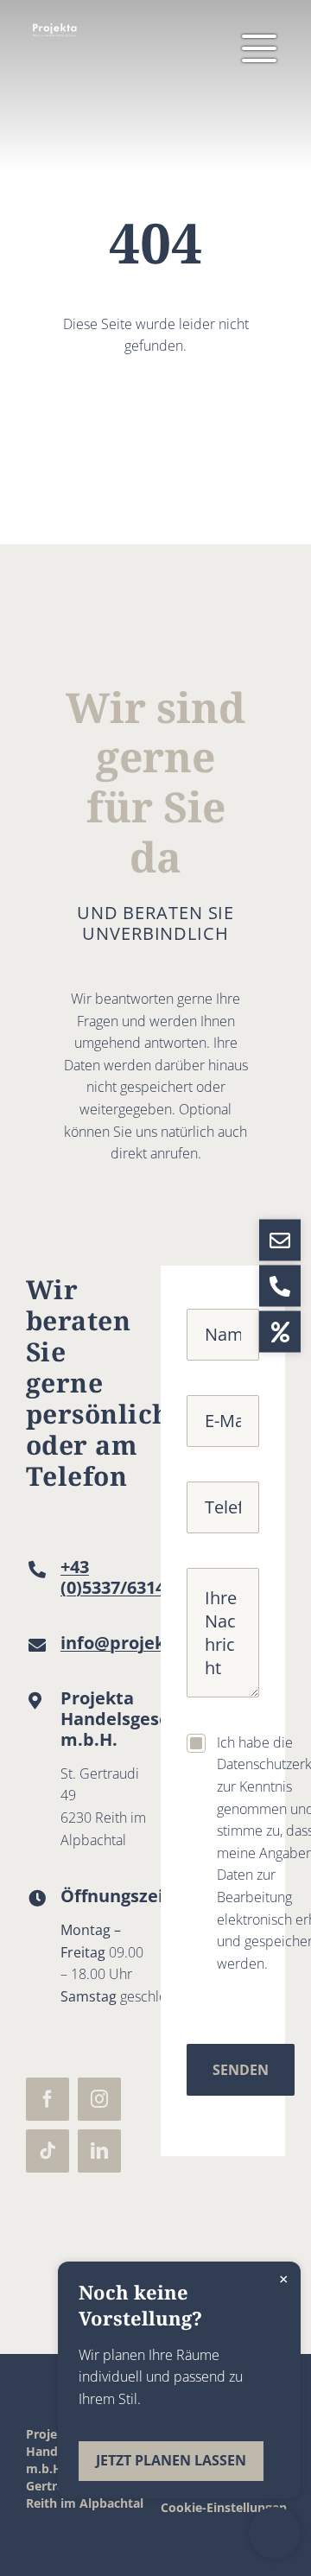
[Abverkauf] (280, 1332)
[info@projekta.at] (280, 1240)
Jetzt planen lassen (171, 2460)
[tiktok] (48, 2151)
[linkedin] (99, 2151)
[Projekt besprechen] (275, 2533)
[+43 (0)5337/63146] (280, 1286)
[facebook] (48, 2099)
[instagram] (99, 2099)
